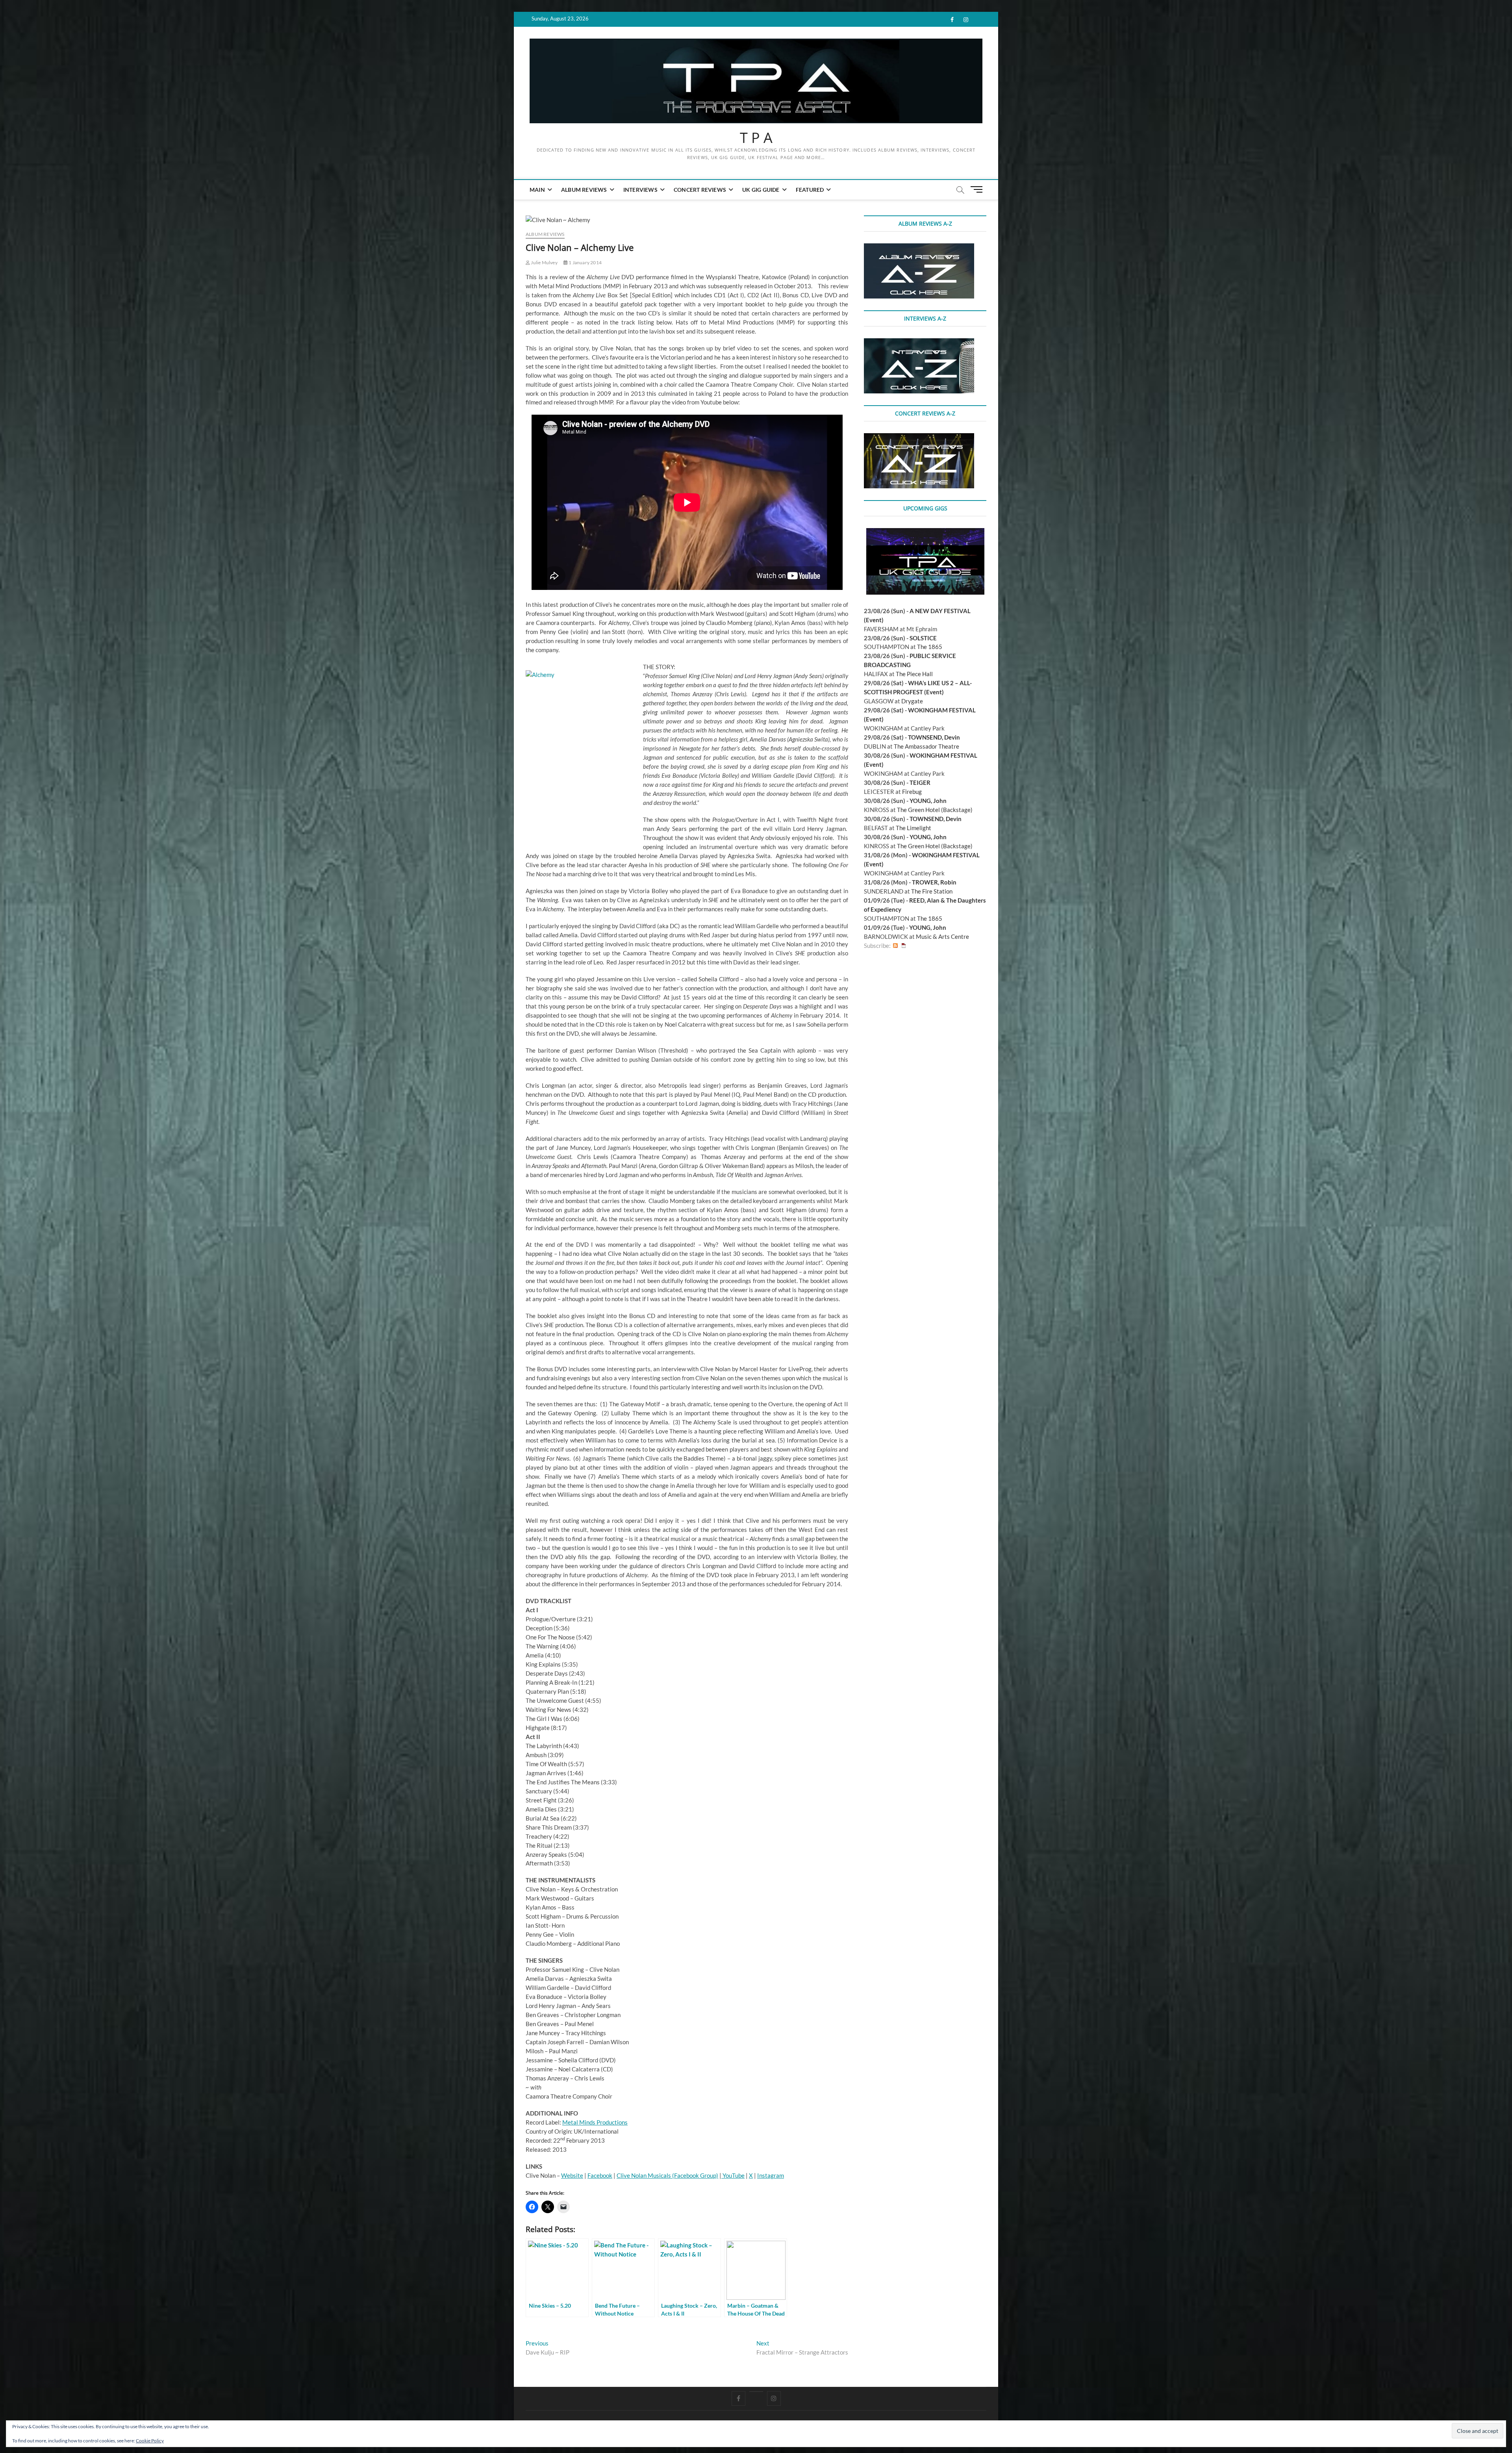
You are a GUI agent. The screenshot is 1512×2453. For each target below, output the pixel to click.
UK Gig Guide (761, 190)
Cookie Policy (150, 2441)
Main (537, 190)
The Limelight (913, 828)
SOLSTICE (923, 638)
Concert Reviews (700, 190)
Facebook (600, 2175)
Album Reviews (584, 190)
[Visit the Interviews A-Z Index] (919, 343)
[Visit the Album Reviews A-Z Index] (919, 248)
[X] (756, 2392)
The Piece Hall (914, 674)
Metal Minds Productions (595, 2122)
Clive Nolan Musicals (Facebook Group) (667, 2175)
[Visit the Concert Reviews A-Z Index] (919, 438)
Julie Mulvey (544, 262)
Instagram (771, 2175)
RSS (895, 946)
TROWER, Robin (934, 882)
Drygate (912, 701)
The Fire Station (932, 891)
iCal (904, 946)
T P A (756, 138)
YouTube (733, 2175)
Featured (810, 190)
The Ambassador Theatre (926, 746)
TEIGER (920, 782)
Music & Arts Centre (942, 936)
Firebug (912, 792)
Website (572, 2175)
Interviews (640, 190)
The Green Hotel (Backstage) (935, 810)
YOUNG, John (928, 801)
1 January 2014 (585, 262)
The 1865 (930, 647)
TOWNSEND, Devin (934, 737)
